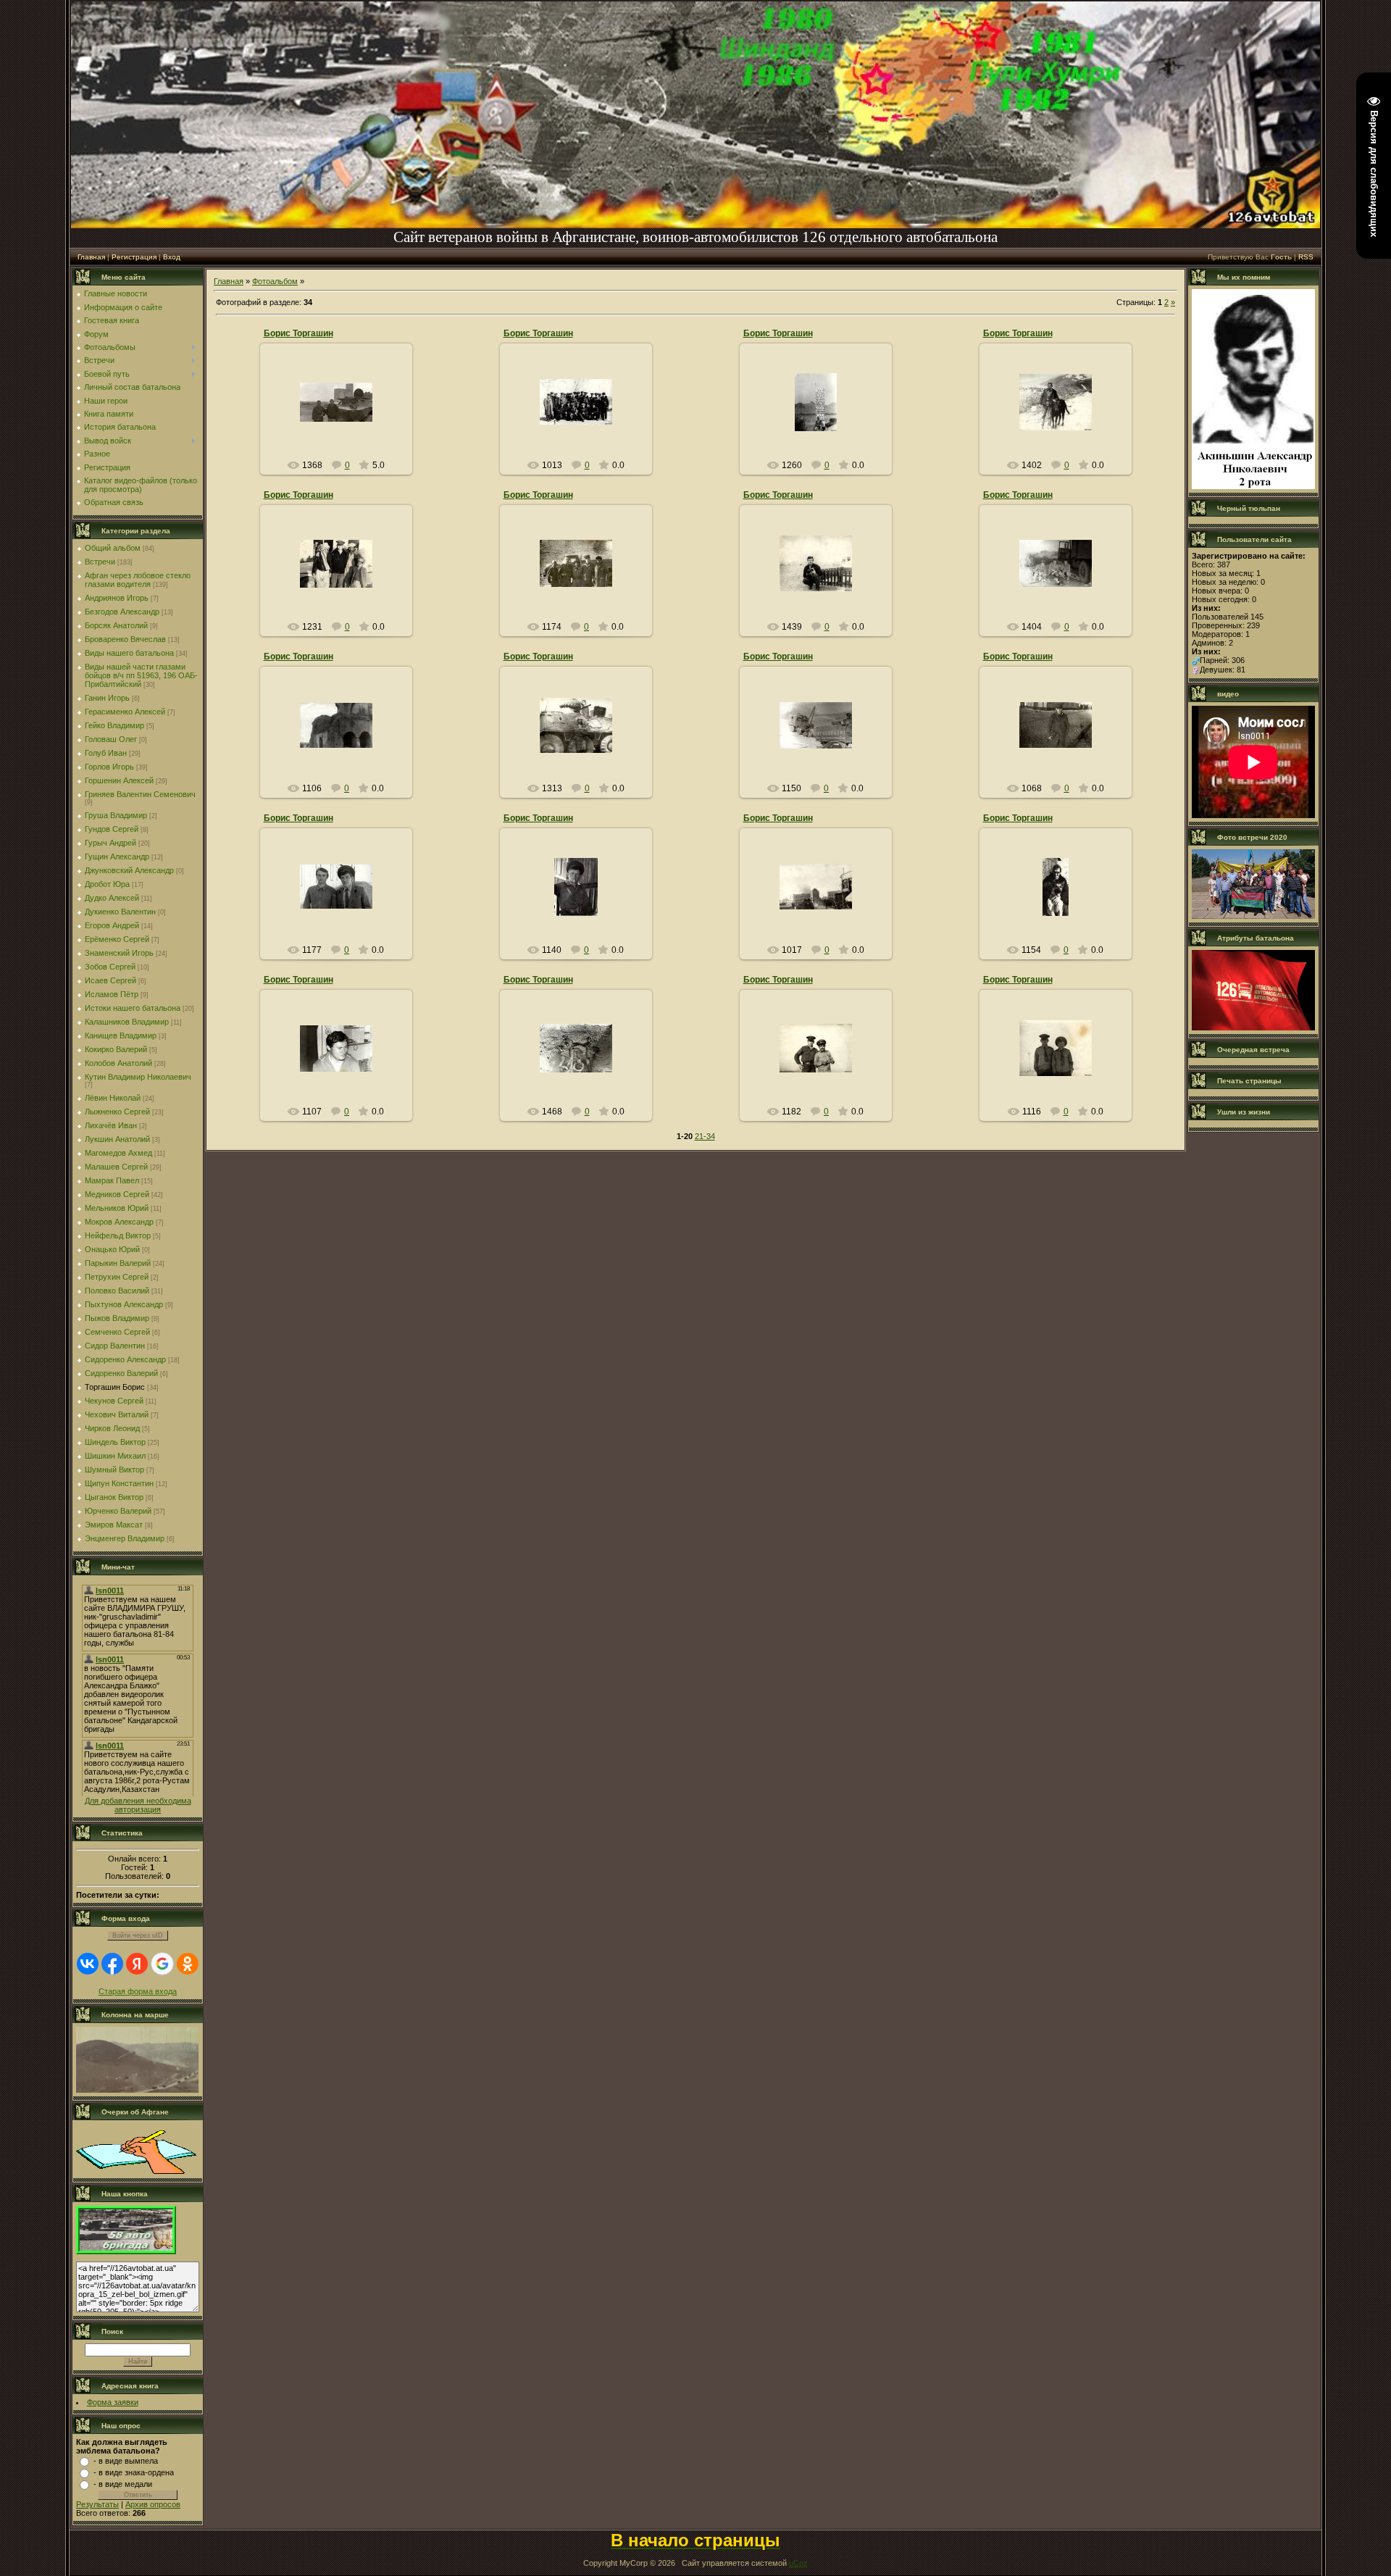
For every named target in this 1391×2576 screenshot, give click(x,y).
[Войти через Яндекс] (137, 1964)
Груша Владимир (116, 815)
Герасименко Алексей (125, 712)
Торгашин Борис (115, 1387)
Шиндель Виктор (115, 1442)
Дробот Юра (107, 884)
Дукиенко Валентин (120, 912)
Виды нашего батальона (129, 653)
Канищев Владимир (121, 1035)
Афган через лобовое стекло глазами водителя (138, 580)
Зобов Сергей (110, 967)
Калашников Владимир (127, 1022)
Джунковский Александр (129, 870)
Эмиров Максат (114, 1525)
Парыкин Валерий (118, 1263)
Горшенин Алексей (119, 780)
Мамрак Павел (112, 1180)
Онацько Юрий (112, 1249)
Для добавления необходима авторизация (138, 1805)
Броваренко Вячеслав (125, 639)
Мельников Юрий (117, 1208)
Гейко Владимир (114, 725)
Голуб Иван (106, 753)
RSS (1306, 257)
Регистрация (134, 257)
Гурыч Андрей (110, 843)
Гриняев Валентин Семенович (140, 794)
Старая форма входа (138, 1991)
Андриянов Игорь (117, 598)
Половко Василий (117, 1291)
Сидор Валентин (115, 1346)
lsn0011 (342, 424)
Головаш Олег (111, 739)
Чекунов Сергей (114, 1401)
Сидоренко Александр (125, 1359)
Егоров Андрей (112, 925)
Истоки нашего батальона (133, 1008)
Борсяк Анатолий (116, 625)
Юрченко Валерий (118, 1511)
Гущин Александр (117, 856)
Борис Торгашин (298, 333)
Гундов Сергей (112, 829)
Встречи (100, 562)
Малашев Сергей (116, 1167)
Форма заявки (113, 2402)
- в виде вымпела (126, 2461)
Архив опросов (153, 2504)
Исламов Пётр (112, 994)
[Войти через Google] (162, 1964)
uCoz (798, 2563)
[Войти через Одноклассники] (188, 1964)
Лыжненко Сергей (117, 1112)
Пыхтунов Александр (124, 1304)
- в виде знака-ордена (134, 2472)
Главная (91, 257)
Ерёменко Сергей (117, 939)
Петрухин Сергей (117, 1277)
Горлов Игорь (109, 767)
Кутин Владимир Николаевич (138, 1077)
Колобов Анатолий (118, 1063)
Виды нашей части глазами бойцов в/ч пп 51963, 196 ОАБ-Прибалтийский (141, 675)
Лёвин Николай (113, 1098)
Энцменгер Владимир (125, 1538)
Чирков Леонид (112, 1428)
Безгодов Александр (122, 612)
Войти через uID (138, 1935)
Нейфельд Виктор (118, 1235)
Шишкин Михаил (115, 1456)
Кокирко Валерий (116, 1049)
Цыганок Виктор (114, 1497)
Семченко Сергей (117, 1332)
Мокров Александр (119, 1222)
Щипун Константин (119, 1483)
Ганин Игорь (107, 698)
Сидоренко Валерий (121, 1373)
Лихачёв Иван (111, 1125)
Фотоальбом (275, 281)
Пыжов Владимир (117, 1318)
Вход (172, 257)
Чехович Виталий (117, 1414)
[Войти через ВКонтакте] (88, 1964)
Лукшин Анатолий (117, 1139)
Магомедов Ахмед (118, 1153)
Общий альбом (113, 548)
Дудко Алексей (112, 898)
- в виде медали (123, 2484)
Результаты (97, 2504)
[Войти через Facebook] (112, 1964)
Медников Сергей (117, 1194)
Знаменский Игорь (119, 953)
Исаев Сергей (110, 980)
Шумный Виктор (114, 1470)
